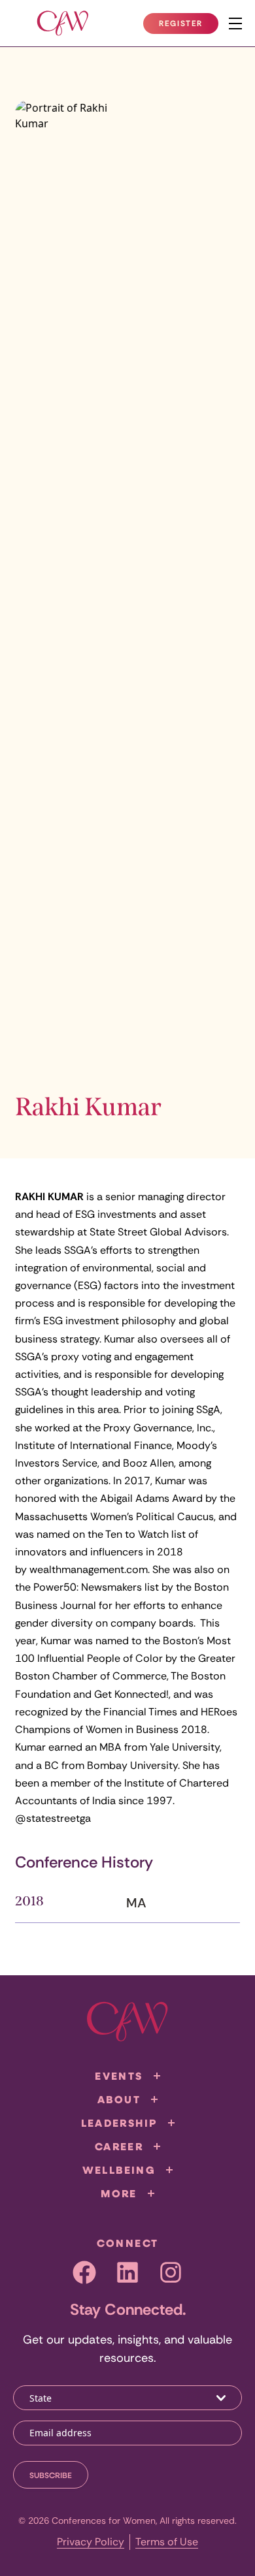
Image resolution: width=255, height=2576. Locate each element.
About (119, 2099)
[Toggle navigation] (235, 24)
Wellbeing (119, 2170)
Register (188, 26)
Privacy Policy (91, 2542)
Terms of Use (167, 2542)
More (119, 2193)
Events (119, 2076)
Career (119, 2146)
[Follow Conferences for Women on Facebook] (84, 2272)
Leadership (119, 2123)
